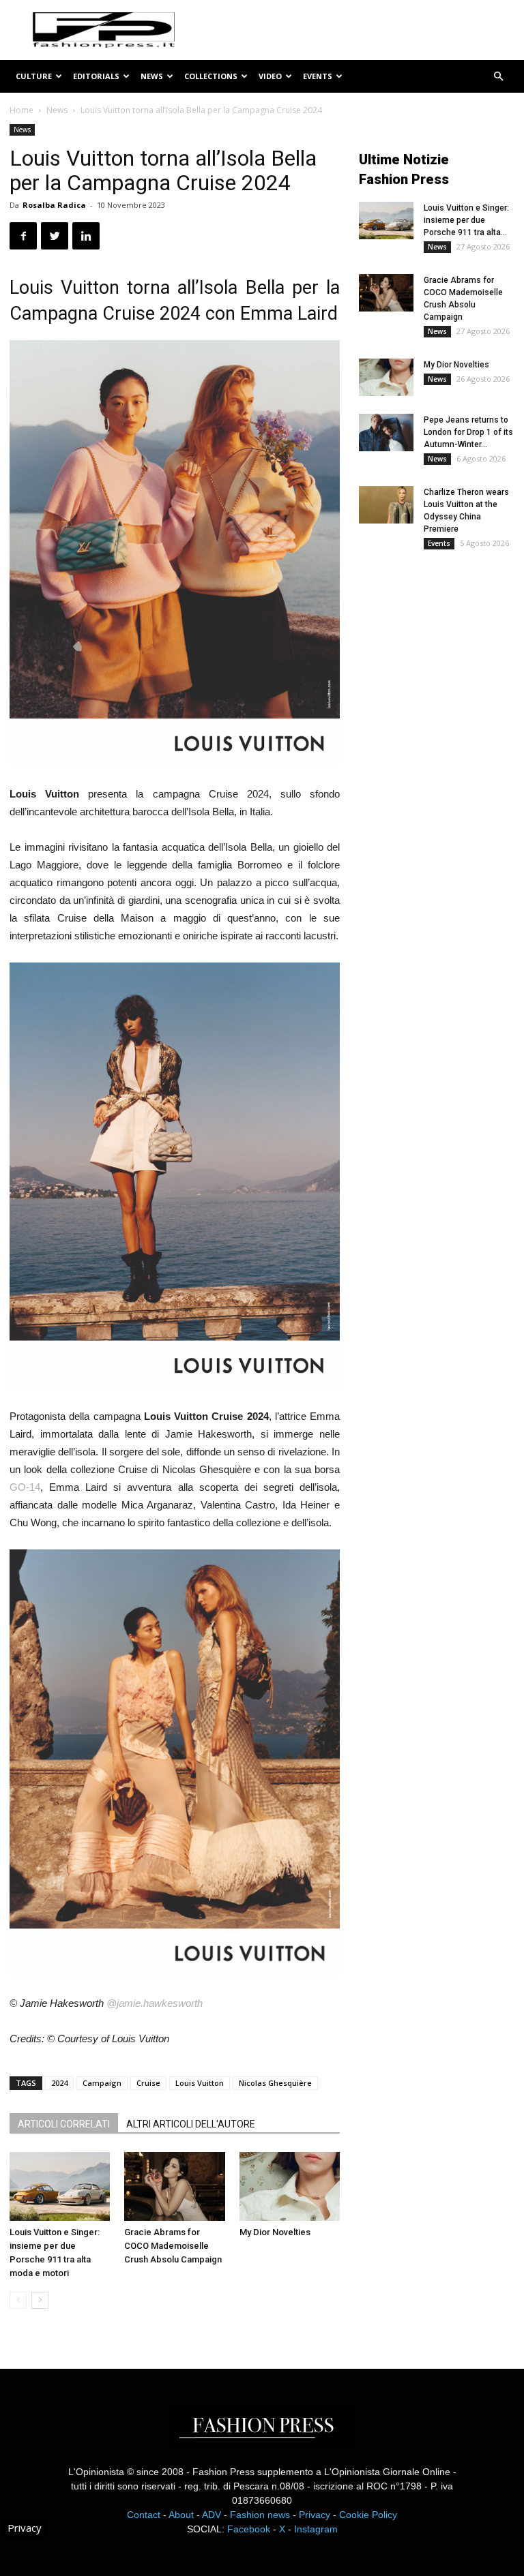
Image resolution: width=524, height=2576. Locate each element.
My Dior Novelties (275, 2232)
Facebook (249, 2529)
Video (270, 76)
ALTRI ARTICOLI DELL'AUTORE (191, 2124)
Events (318, 76)
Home (21, 110)
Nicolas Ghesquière (275, 2083)
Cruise (148, 2083)
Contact (144, 2515)
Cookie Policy (368, 2515)
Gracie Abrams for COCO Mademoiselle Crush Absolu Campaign (173, 2246)
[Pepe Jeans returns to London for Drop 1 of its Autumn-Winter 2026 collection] (386, 433)
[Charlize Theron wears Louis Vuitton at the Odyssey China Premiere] (386, 505)
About (181, 2515)
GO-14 (25, 1487)
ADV (212, 2515)
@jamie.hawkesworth (155, 2003)
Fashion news (260, 2515)
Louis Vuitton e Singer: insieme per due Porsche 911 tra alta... (466, 220)
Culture (34, 76)
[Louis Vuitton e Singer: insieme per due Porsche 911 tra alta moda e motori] (60, 2186)
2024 (59, 2083)
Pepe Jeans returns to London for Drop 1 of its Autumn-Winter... (468, 432)
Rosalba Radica (54, 205)
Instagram (316, 2529)
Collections (211, 76)
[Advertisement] (441, 654)
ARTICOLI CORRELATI (64, 2124)
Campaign (102, 2083)
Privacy (315, 2515)
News (152, 76)
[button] (498, 77)
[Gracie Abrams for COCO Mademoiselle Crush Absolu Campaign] (174, 2186)
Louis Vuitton (200, 2083)
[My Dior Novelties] (290, 2186)
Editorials (96, 76)
